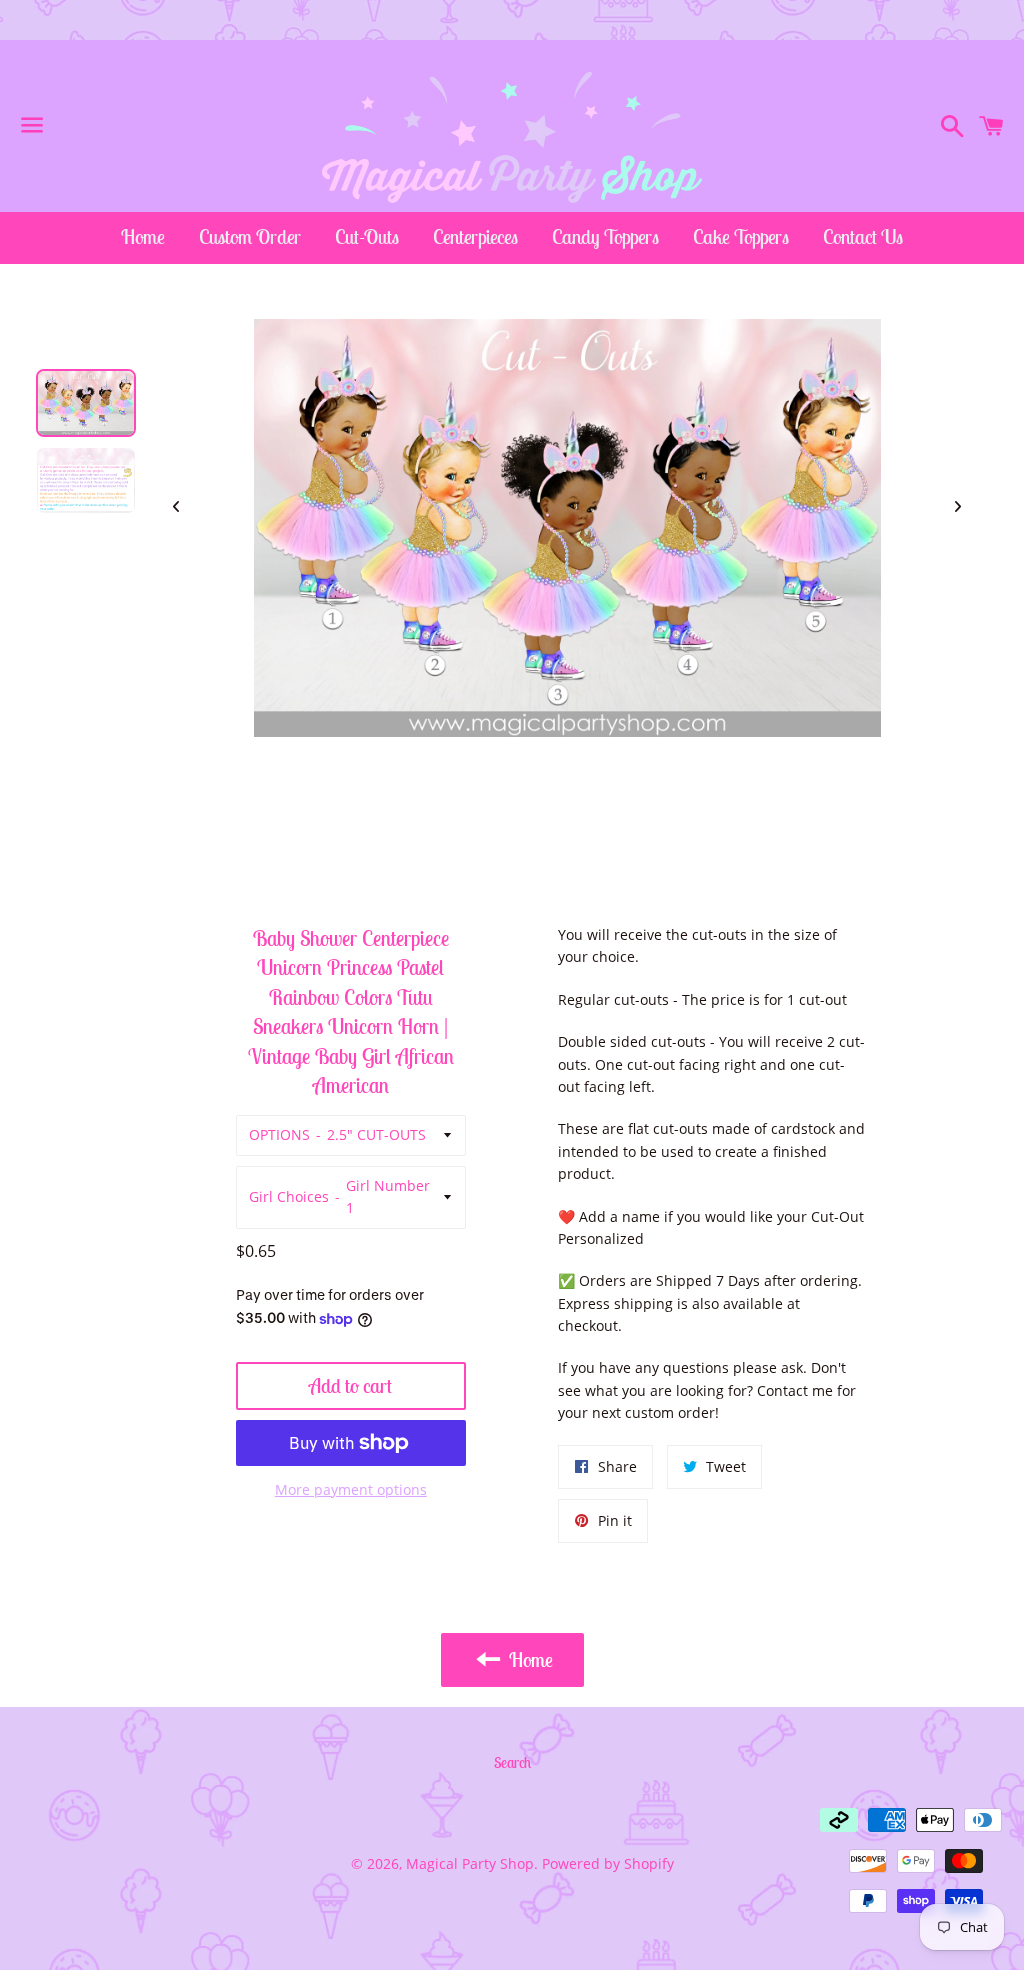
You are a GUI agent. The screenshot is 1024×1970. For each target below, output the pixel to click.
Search (512, 1762)
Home (143, 236)
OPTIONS (279, 1134)
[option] (86, 403)
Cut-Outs (367, 236)
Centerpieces (475, 236)
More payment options (351, 1489)
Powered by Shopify (608, 1863)
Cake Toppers (741, 236)
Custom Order (250, 236)
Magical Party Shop (470, 1863)
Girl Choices (289, 1196)
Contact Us (863, 236)
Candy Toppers (605, 236)
